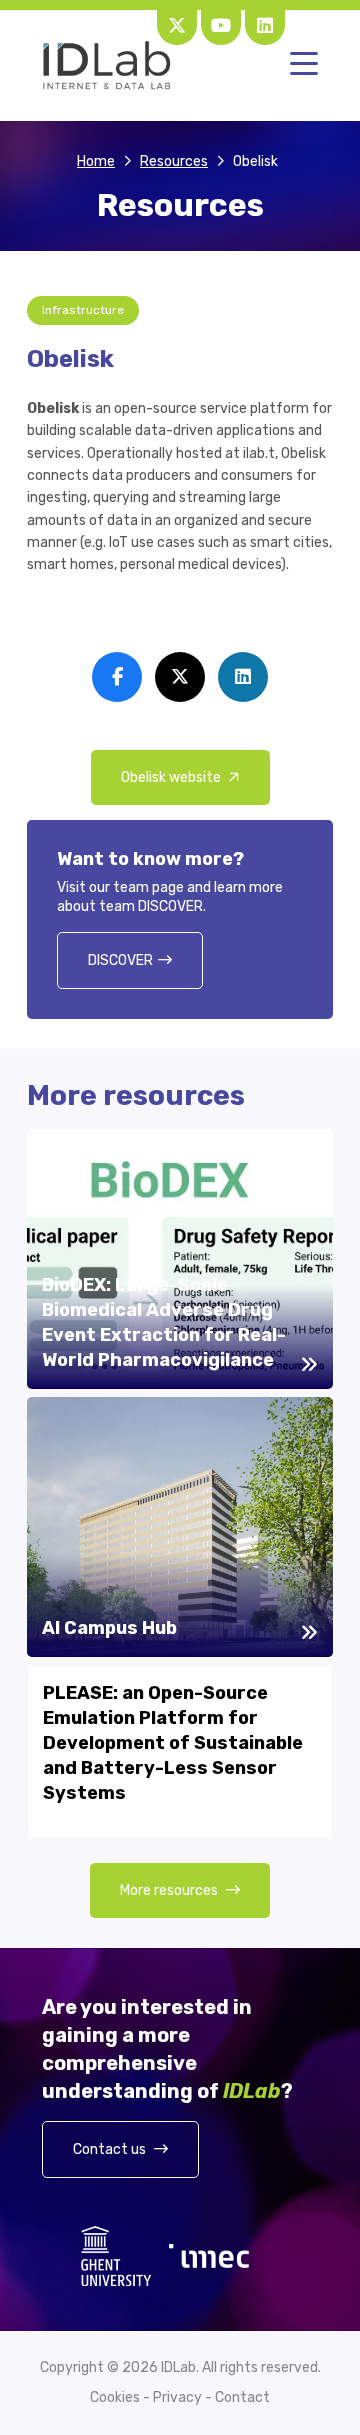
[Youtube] (221, 25)
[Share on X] (180, 677)
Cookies (115, 2398)
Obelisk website (172, 777)
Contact (242, 2398)
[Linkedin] (265, 25)
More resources (170, 1890)
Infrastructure (83, 310)
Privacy (177, 2398)
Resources (174, 161)
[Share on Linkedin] (243, 677)
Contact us (111, 2149)
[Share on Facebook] (117, 677)
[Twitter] (177, 25)
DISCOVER (120, 960)
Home (96, 161)
